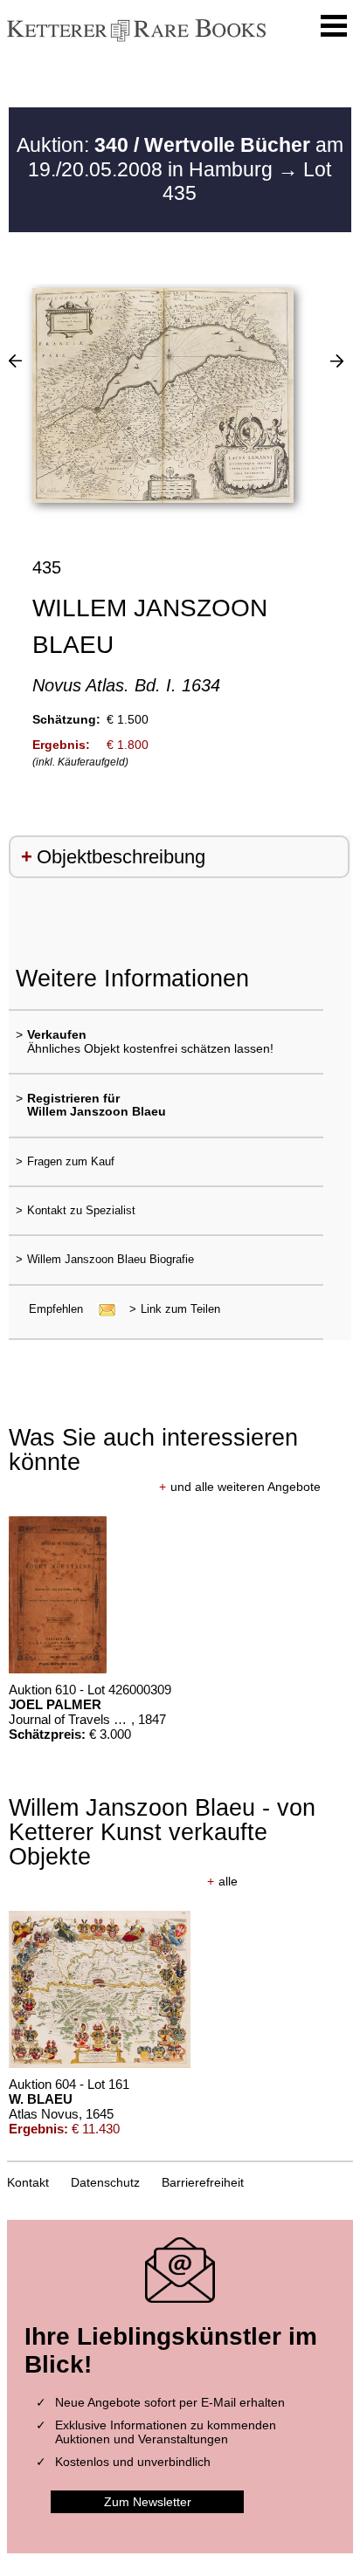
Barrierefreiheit (203, 2182)
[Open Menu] (334, 26)
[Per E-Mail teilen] (102, 1309)
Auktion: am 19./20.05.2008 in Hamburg (180, 157)
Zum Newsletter (148, 2502)
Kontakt (28, 2182)
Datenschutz (105, 2182)
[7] (337, 361)
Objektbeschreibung (121, 857)
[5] (15, 361)
